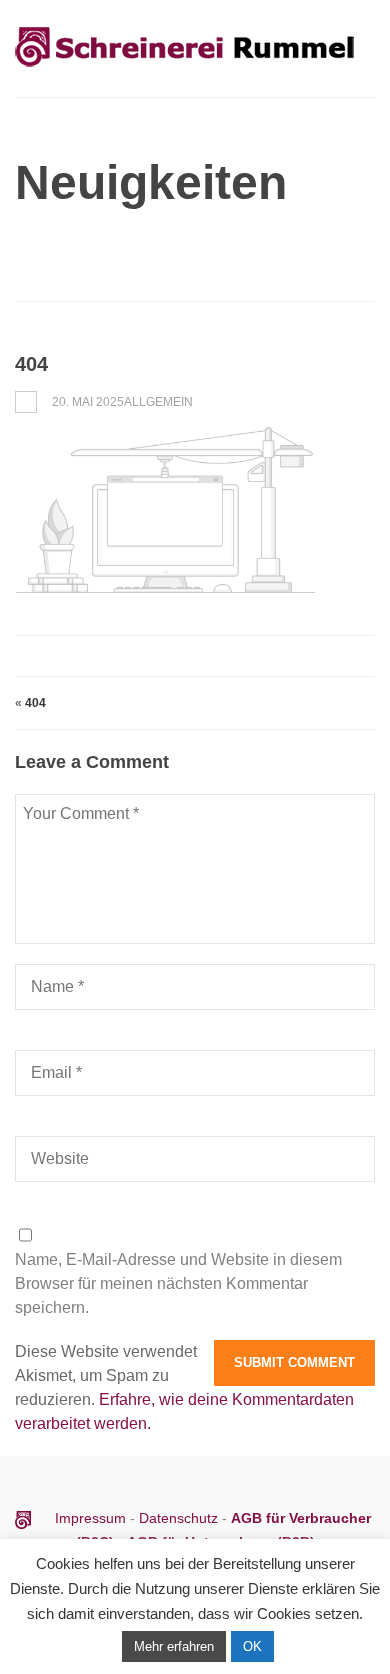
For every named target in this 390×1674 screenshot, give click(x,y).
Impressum (92, 1518)
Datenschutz (178, 1518)
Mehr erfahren (174, 1646)
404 (35, 703)
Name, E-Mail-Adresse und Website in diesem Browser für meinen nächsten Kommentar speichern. (178, 1283)
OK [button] (252, 1646)
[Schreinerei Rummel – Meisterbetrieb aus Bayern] (185, 68)
